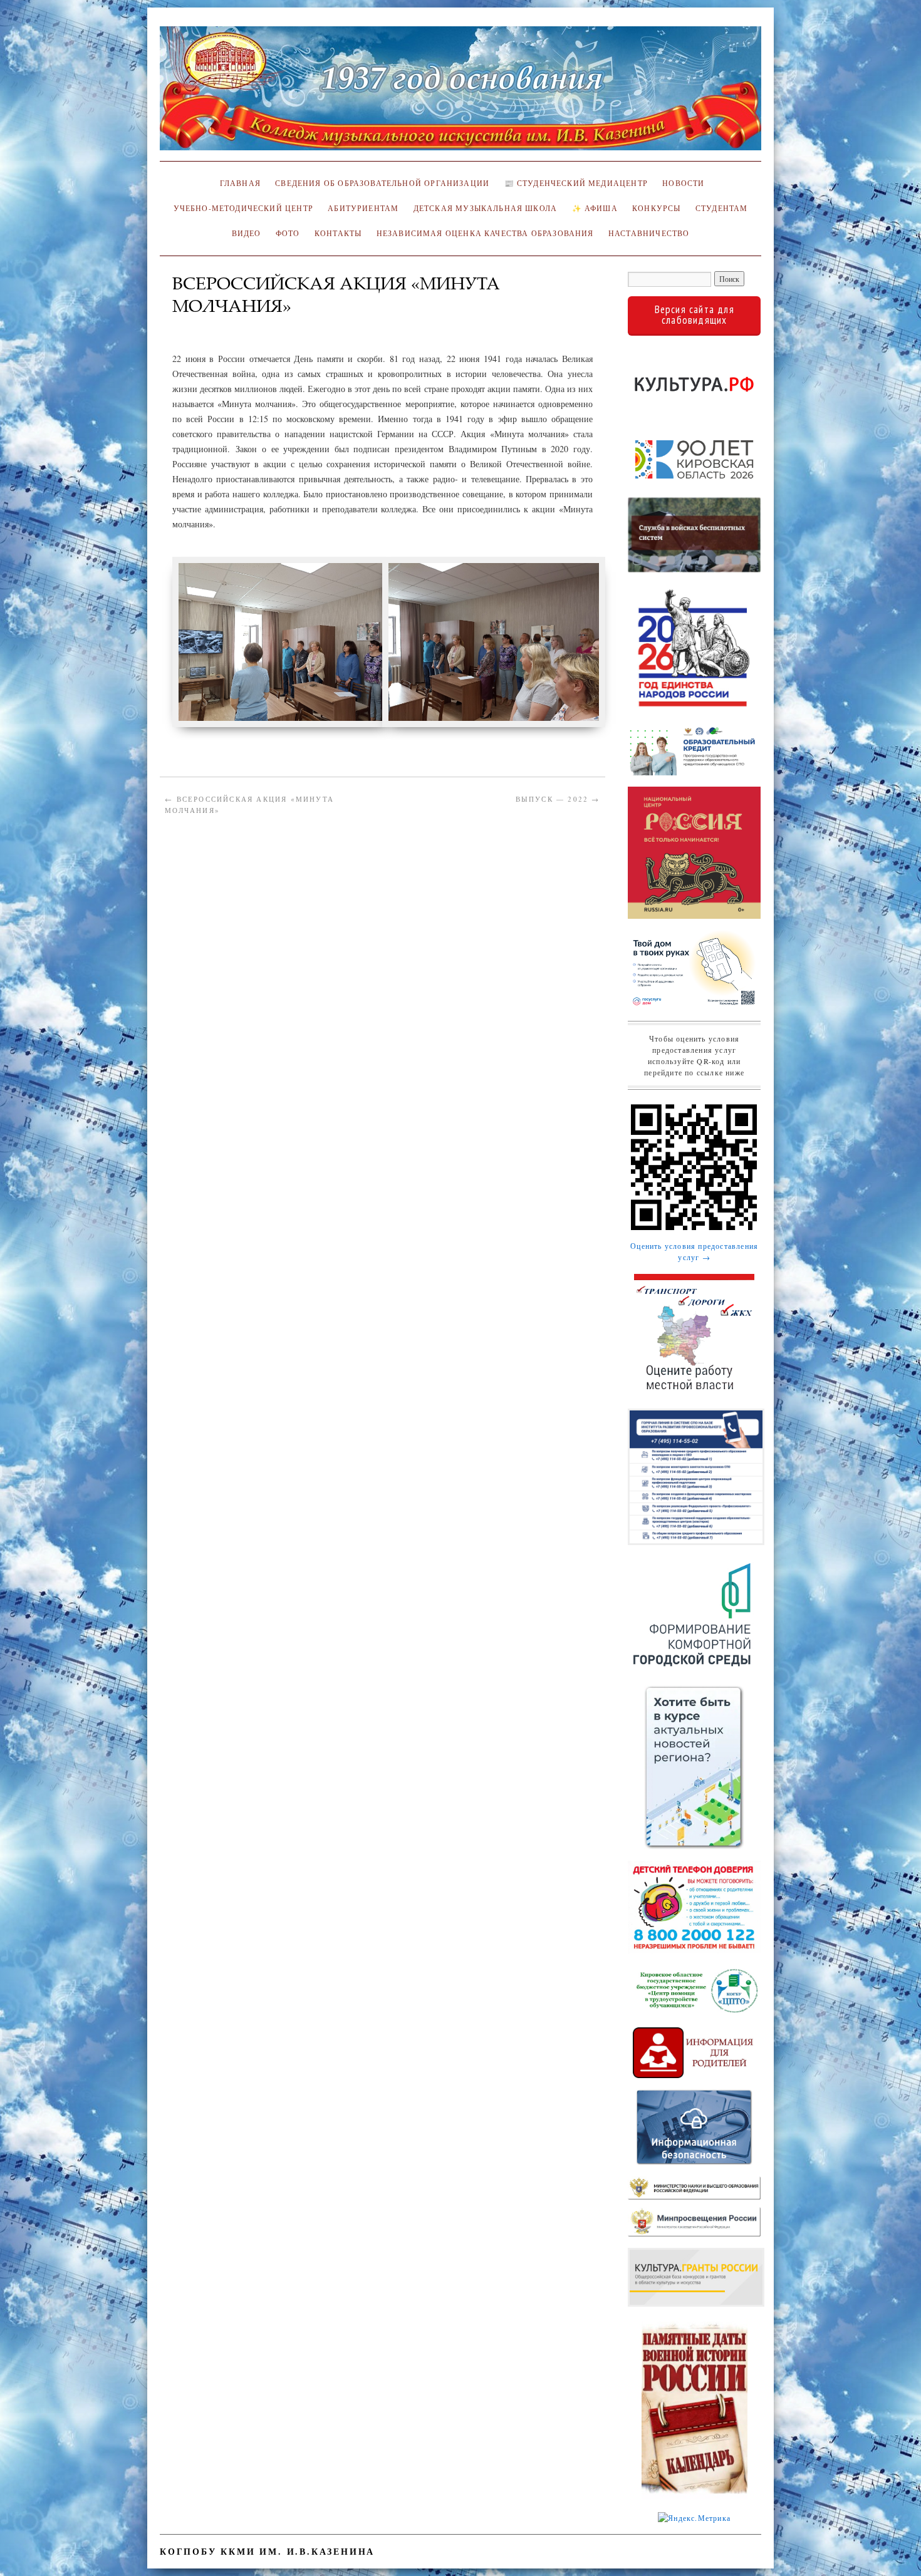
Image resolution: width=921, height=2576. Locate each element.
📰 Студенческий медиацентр (576, 183)
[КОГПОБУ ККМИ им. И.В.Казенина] (460, 94)
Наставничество (649, 233)
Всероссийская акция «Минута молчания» (249, 804)
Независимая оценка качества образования (485, 233)
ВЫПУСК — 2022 (558, 799)
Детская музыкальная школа (485, 208)
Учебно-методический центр (243, 208)
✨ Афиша (595, 208)
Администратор (211, 325)
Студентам (722, 208)
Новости (683, 183)
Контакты (338, 233)
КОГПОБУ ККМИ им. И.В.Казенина (267, 2551)
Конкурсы (656, 208)
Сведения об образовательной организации (382, 183)
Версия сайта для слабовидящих (695, 315)
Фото (288, 233)
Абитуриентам (363, 208)
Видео (247, 233)
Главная (238, 183)
